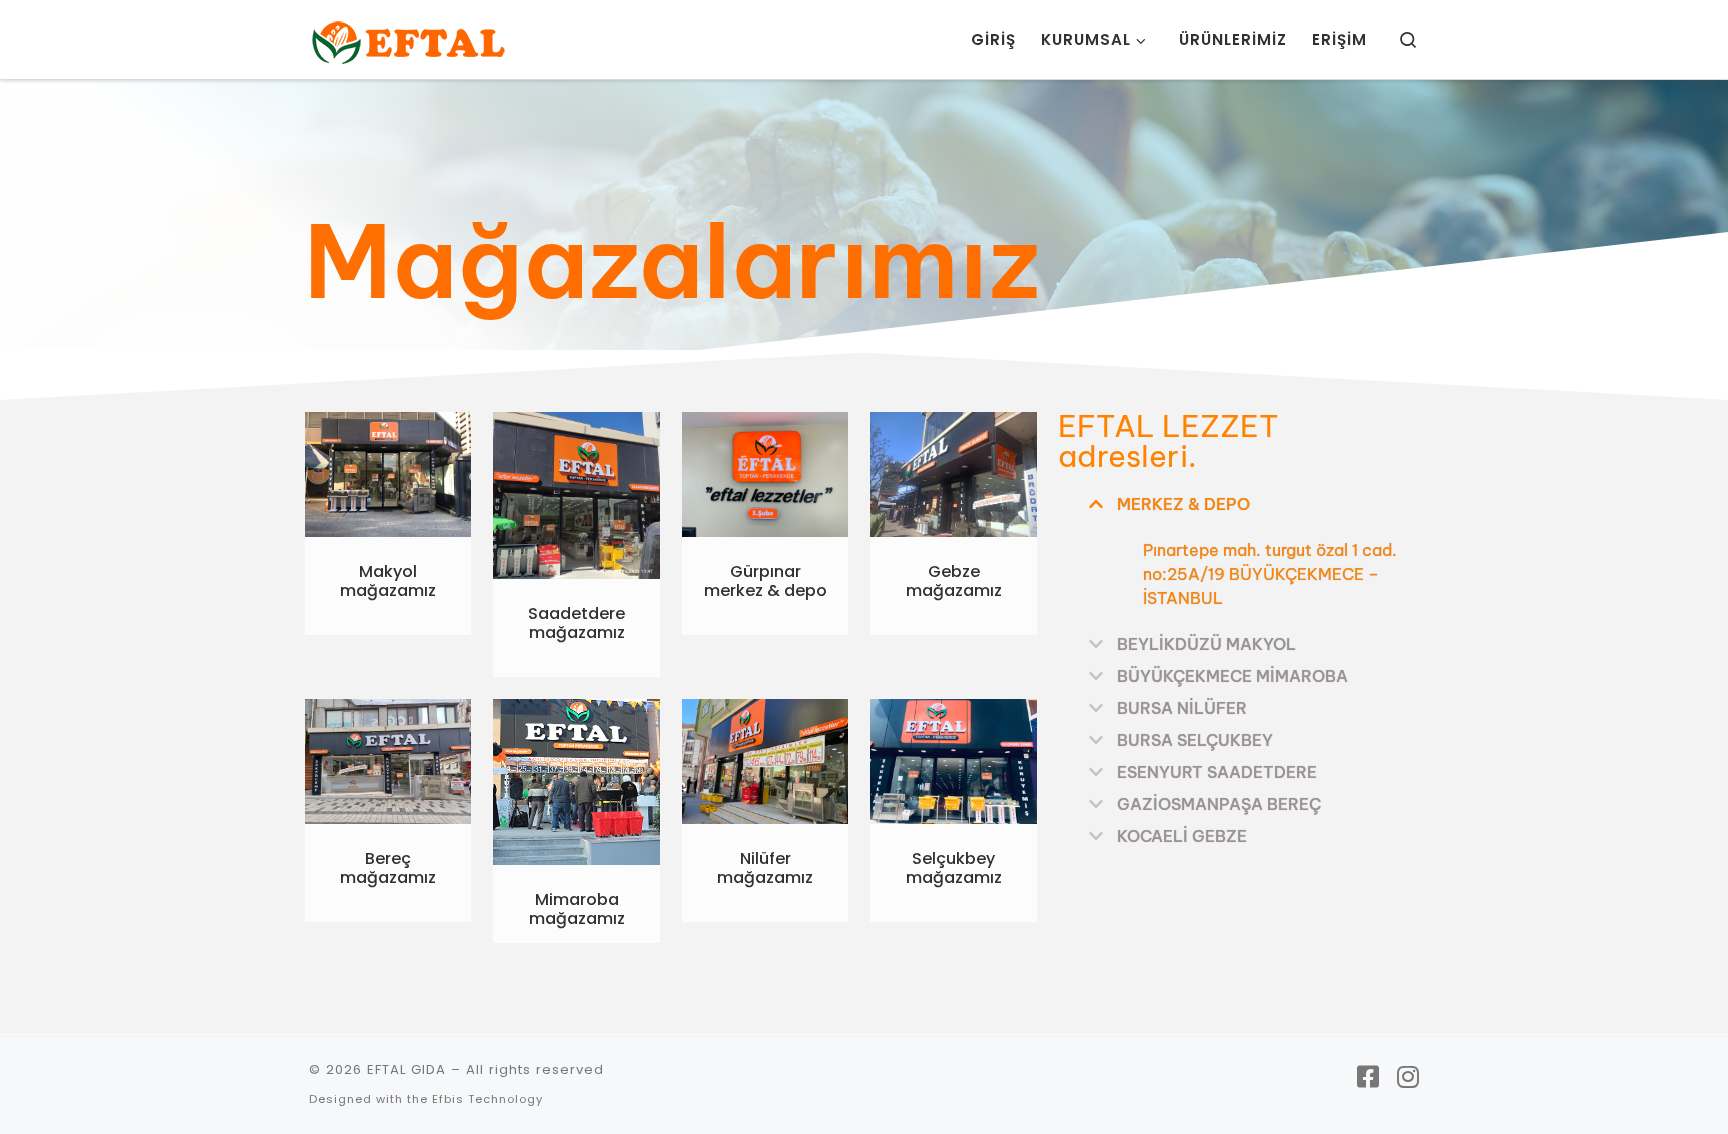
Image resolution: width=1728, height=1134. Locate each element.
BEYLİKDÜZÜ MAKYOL (1206, 644)
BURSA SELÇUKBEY (1195, 740)
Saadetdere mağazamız (576, 623)
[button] (1241, 502)
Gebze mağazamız (954, 581)
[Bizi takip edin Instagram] (1408, 1078)
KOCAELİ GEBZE (1182, 836)
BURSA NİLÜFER (1182, 708)
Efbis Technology (487, 1099)
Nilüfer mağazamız (765, 868)
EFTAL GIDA (406, 1069)
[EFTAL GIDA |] (409, 39)
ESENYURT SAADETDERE (1217, 772)
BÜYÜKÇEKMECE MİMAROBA (1232, 676)
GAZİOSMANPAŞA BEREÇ (1219, 804)
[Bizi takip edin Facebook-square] (1368, 1078)
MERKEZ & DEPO (1183, 504)
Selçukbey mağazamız (954, 868)
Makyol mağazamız (388, 581)
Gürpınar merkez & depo (765, 581)
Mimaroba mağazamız (577, 909)
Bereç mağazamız (388, 868)
